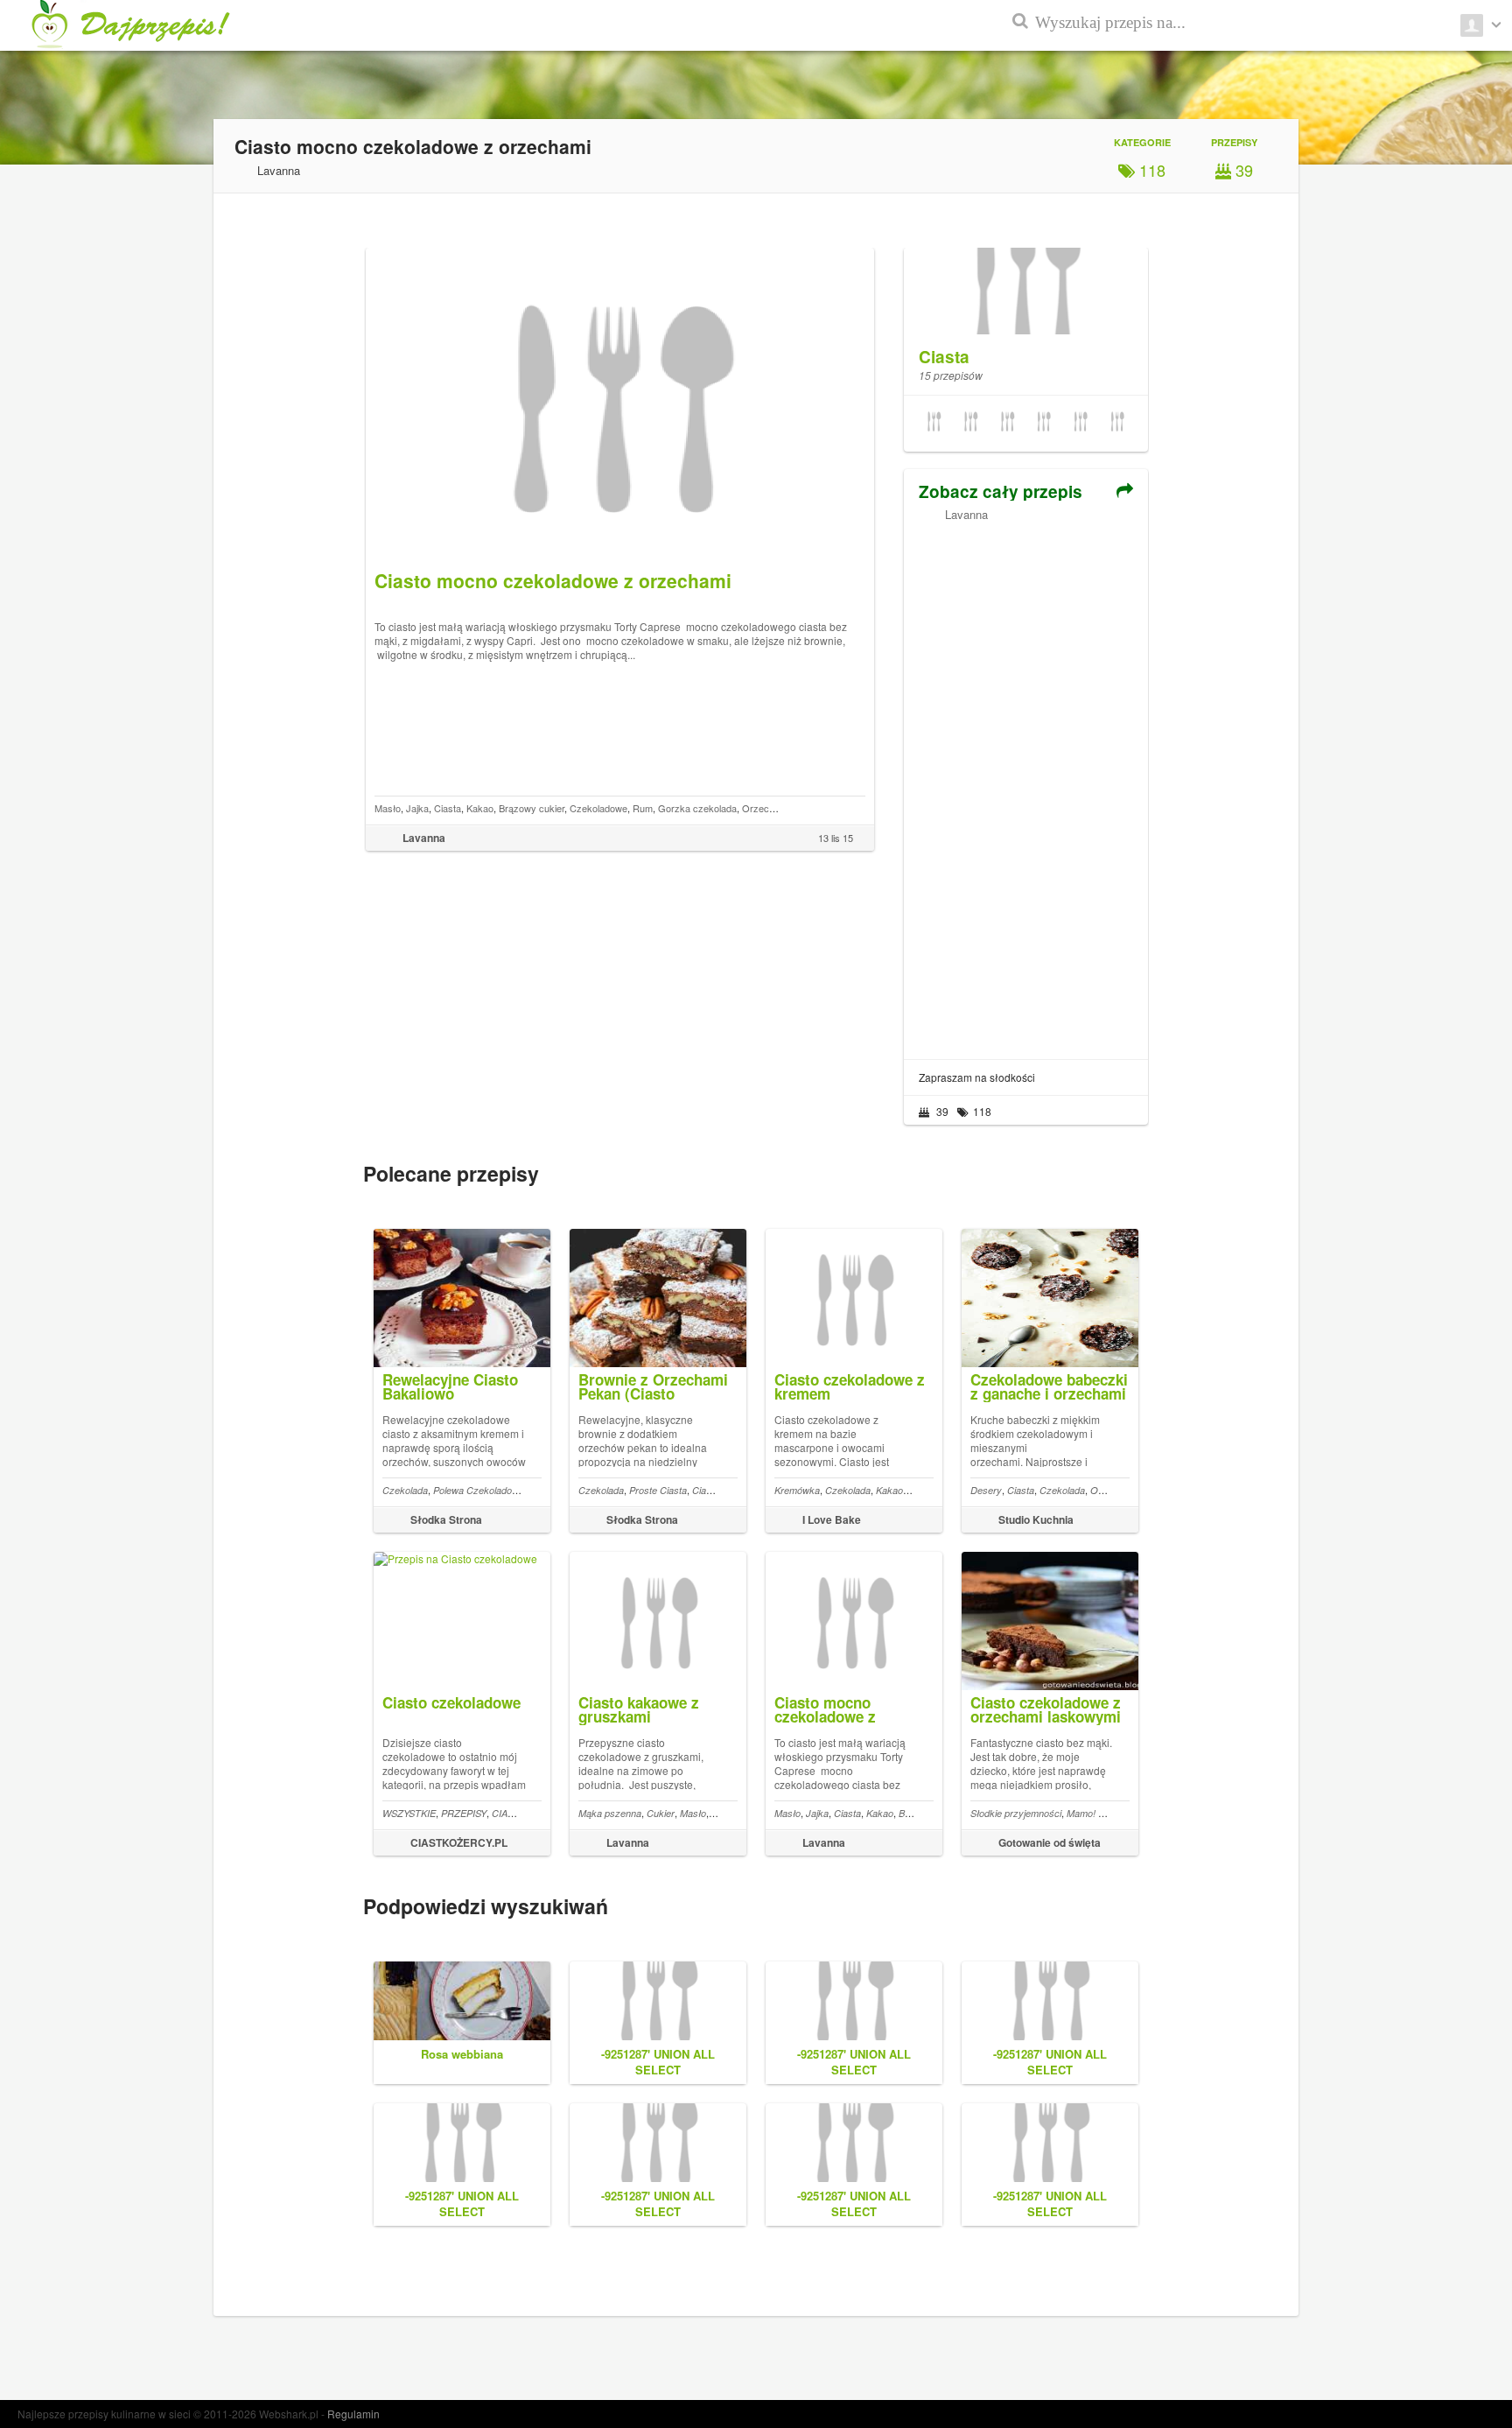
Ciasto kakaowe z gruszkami (639, 1709)
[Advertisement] (1025, 784)
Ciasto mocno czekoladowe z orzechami (825, 1716)
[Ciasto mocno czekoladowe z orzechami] (1081, 424)
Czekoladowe (598, 808)
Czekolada (405, 1490)
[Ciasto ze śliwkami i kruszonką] (934, 424)
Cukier (661, 1813)
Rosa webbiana (462, 2054)
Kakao (480, 808)
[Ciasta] (1025, 282)
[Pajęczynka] (1117, 424)
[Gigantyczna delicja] (1007, 424)
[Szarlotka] (970, 424)
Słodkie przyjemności (1016, 1813)
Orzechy (1109, 1490)
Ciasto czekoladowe (451, 1702)
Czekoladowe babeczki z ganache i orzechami (1049, 1386)
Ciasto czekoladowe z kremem (850, 1386)
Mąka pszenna (610, 1813)
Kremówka (797, 1490)
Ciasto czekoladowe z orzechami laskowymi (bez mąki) (1046, 1716)
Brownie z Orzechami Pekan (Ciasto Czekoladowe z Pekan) (656, 1393)
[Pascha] (1044, 424)
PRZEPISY (464, 1813)
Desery (986, 1490)
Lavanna (966, 514)
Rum (643, 808)
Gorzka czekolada (697, 808)
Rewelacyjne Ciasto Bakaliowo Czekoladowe (450, 1393)
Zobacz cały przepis (1001, 491)
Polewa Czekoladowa (479, 1490)
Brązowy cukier (532, 808)
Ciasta (448, 808)
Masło (388, 808)
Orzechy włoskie (778, 808)
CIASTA (508, 1813)
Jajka (417, 808)
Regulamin (353, 2414)
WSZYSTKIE (409, 1813)
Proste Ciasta (658, 1490)
